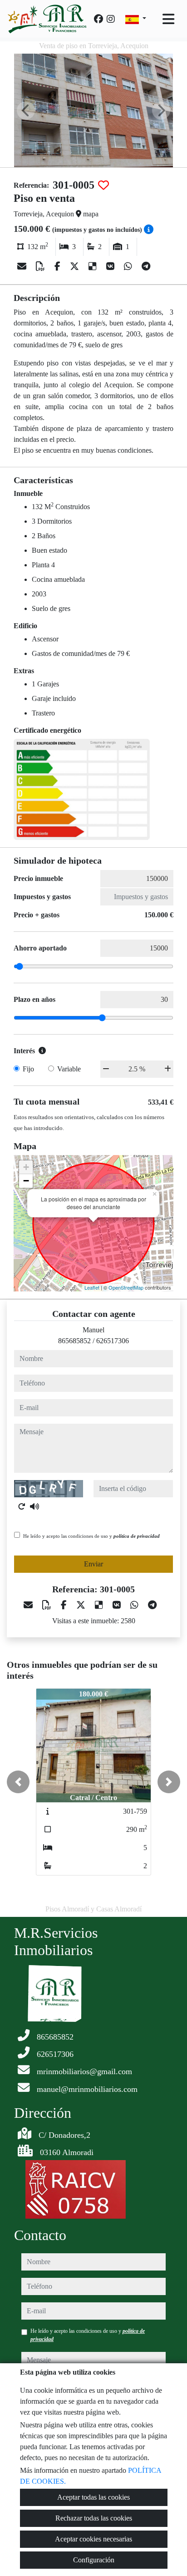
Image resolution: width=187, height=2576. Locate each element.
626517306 (113, 1341)
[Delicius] (94, 266)
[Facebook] (98, 19)
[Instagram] (111, 19)
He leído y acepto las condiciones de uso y (91, 1536)
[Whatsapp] (129, 266)
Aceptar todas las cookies (93, 2497)
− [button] (26, 1181)
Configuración (94, 2560)
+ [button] (26, 1167)
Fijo (28, 1069)
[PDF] (42, 266)
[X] (76, 266)
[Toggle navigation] (168, 19)
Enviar (93, 1564)
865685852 (74, 1341)
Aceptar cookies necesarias (93, 2539)
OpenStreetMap (126, 1287)
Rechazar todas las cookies (94, 2518)
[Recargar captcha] (22, 1506)
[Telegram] (146, 266)
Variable (69, 1069)
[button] (18, 1782)
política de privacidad (137, 1536)
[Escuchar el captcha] (34, 1506)
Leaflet (92, 1287)
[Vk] (111, 266)
